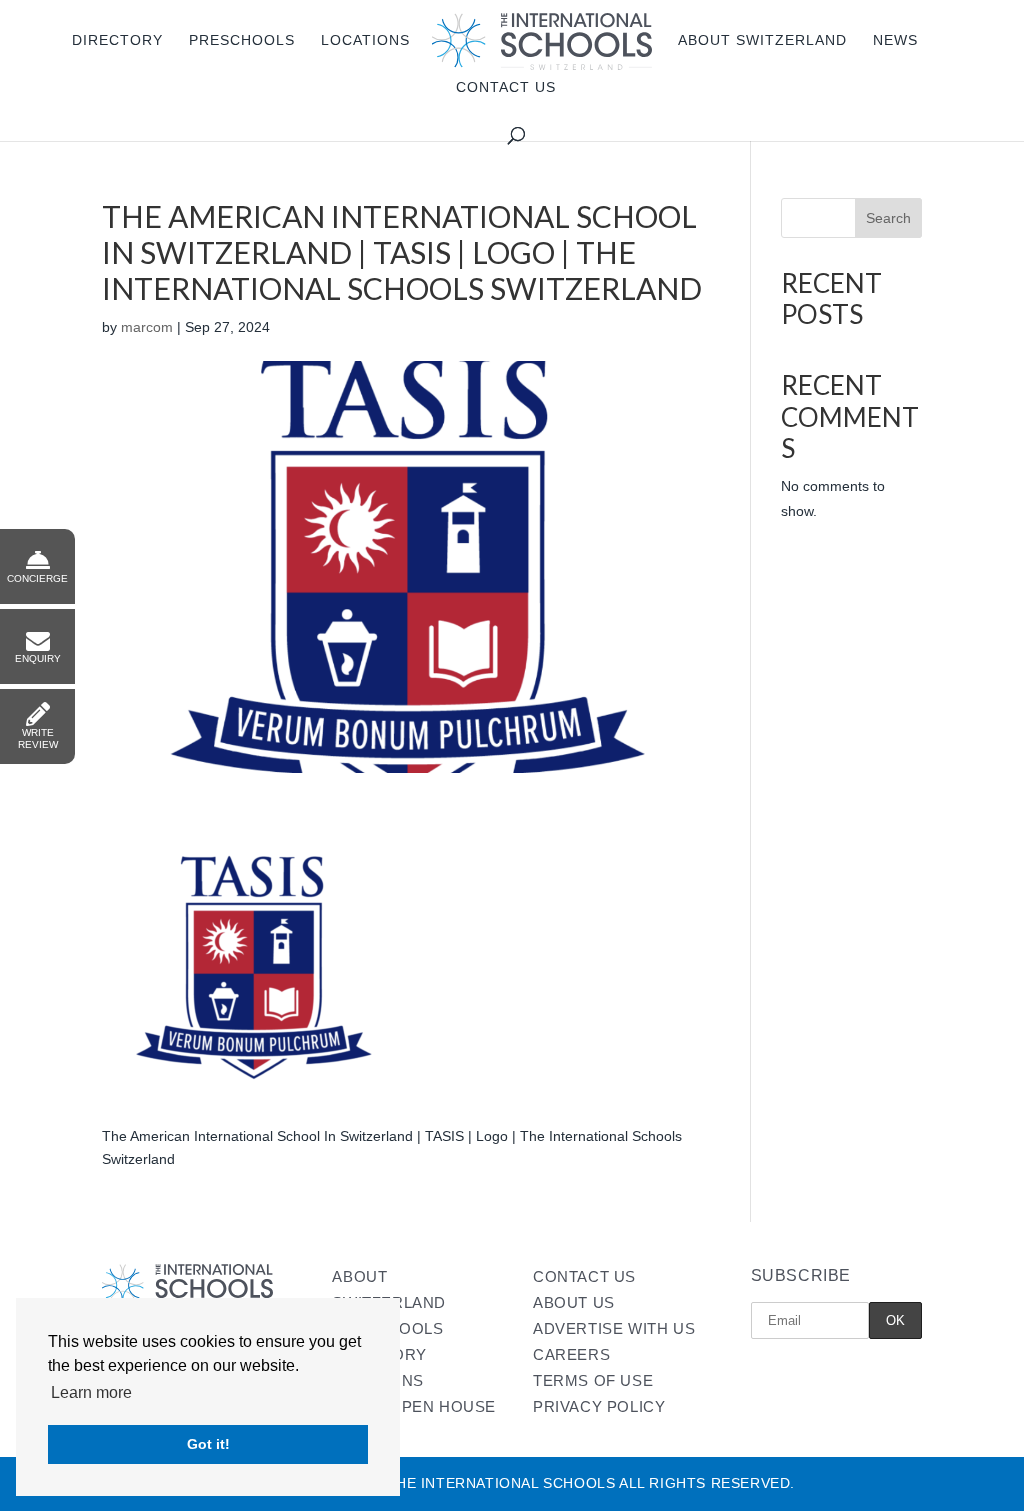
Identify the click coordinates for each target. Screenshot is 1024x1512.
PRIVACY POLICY (599, 1406)
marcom (147, 327)
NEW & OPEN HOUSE (414, 1406)
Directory (117, 40)
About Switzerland (762, 40)
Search (888, 218)
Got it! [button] (208, 1444)
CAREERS (571, 1354)
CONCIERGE (37, 578)
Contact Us (506, 87)
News (895, 40)
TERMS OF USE (593, 1380)
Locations (365, 40)
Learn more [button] (91, 1392)
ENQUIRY (38, 658)
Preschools (242, 40)
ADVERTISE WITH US (614, 1328)
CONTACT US (584, 1276)
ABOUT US (574, 1302)
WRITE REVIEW (38, 738)
